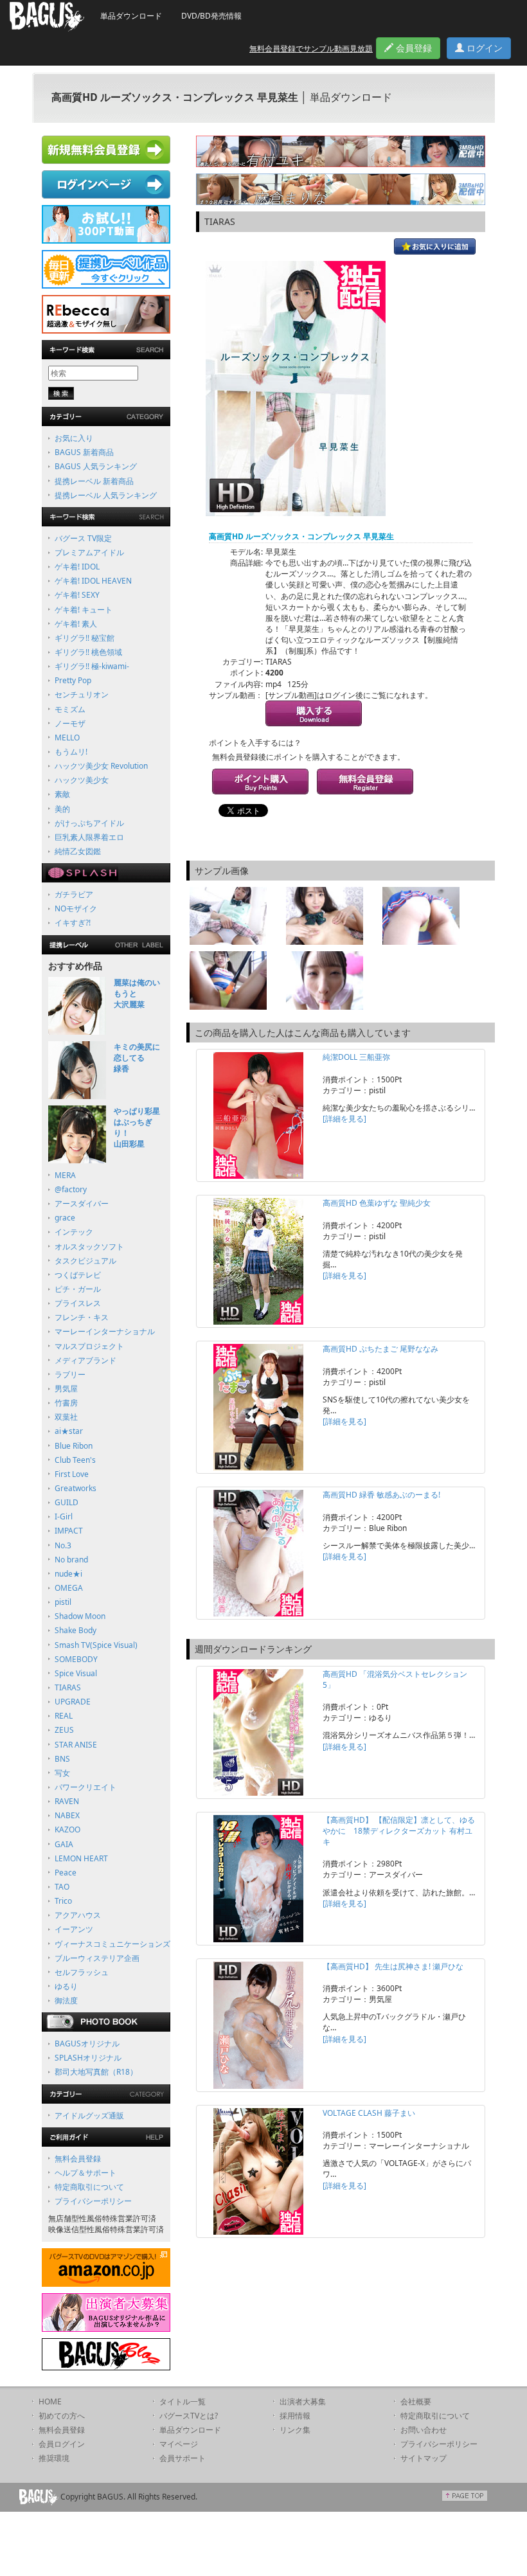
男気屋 (66, 1389)
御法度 (66, 2000)
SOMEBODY (76, 1659)
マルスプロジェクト (89, 1346)
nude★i (68, 1574)
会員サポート (183, 2458)
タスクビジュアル (85, 1261)
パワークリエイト (85, 1787)
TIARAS (68, 1687)
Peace (66, 1873)
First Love (72, 1474)
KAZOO (67, 1829)
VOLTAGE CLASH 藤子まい (369, 2113)
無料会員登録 (78, 2159)
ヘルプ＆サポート (85, 2173)
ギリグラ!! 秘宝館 (85, 638)
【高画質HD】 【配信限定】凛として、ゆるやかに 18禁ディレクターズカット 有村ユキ (399, 1831)
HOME (50, 2402)
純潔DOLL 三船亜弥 (356, 1057)
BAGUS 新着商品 (84, 452)
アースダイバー (82, 1203)
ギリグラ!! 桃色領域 (88, 652)
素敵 (62, 794)
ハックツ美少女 (82, 780)
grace (65, 1218)
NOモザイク (76, 908)
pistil (63, 1602)
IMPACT (69, 1531)
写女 (62, 1773)
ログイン (483, 48)
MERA (65, 1175)
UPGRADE (73, 1702)
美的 (62, 809)
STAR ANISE (76, 1745)
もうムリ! (71, 752)
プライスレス (78, 1303)
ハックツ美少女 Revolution (101, 766)
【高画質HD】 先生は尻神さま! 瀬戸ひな (393, 1966)
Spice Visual (76, 1673)
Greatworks (76, 1488)
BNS (62, 1759)
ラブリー (70, 1374)
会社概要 (416, 2402)
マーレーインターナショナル (105, 1331)
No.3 (63, 1545)
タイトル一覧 (183, 2402)
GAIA (64, 1844)
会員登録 (413, 48)
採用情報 (295, 2416)
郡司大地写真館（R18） (96, 2072)
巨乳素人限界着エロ (89, 837)
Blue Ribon (74, 1446)
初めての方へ (62, 2416)
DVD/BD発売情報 (211, 16)
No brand (71, 1560)
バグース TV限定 (83, 538)
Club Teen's (75, 1460)
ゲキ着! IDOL (77, 567)
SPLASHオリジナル (88, 2058)
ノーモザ (70, 723)
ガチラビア (74, 894)
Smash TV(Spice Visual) (96, 1645)
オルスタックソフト (89, 1247)
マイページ (179, 2444)
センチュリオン (82, 694)
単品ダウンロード (131, 16)
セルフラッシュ (82, 1972)
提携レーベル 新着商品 (94, 481)
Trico (63, 1901)
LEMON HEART (81, 1858)
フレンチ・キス (82, 1317)
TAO (62, 1887)
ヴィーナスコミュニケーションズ (112, 1944)
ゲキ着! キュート (84, 610)
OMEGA (69, 1588)
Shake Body (76, 1630)
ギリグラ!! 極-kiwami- (92, 666)
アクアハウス (78, 1915)
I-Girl (64, 1516)
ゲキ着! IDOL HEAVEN (93, 581)
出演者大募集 (303, 2402)
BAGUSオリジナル (87, 2044)
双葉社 (66, 1417)
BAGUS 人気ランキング (96, 466)
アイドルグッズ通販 (89, 2115)
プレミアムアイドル (89, 552)
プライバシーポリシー (93, 2201)
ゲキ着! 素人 (76, 624)
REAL (64, 1716)
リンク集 (295, 2430)
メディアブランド (85, 1360)
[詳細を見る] (344, 1119)
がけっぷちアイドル (89, 823)
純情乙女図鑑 (78, 851)
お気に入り (74, 438)
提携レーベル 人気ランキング (106, 495)
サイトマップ (424, 2458)
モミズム (70, 709)
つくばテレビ (78, 1275)
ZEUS (64, 1730)
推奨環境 (54, 2458)
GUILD (67, 1502)
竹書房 (66, 1403)
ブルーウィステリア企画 (97, 1958)
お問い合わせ (424, 2430)
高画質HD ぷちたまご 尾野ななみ (380, 1349)
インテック (74, 1232)
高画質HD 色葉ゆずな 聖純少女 (377, 1203)
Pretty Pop (73, 680)
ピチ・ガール (78, 1289)
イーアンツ (74, 1929)
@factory (71, 1189)
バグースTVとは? (189, 2416)
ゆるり (66, 1986)
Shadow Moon (80, 1616)
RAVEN (67, 1801)
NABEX (67, 1815)
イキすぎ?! (73, 923)
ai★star (69, 1431)
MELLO (67, 738)
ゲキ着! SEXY (77, 595)
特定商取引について (89, 2187)
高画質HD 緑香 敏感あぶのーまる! (381, 1495)
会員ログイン (62, 2444)
